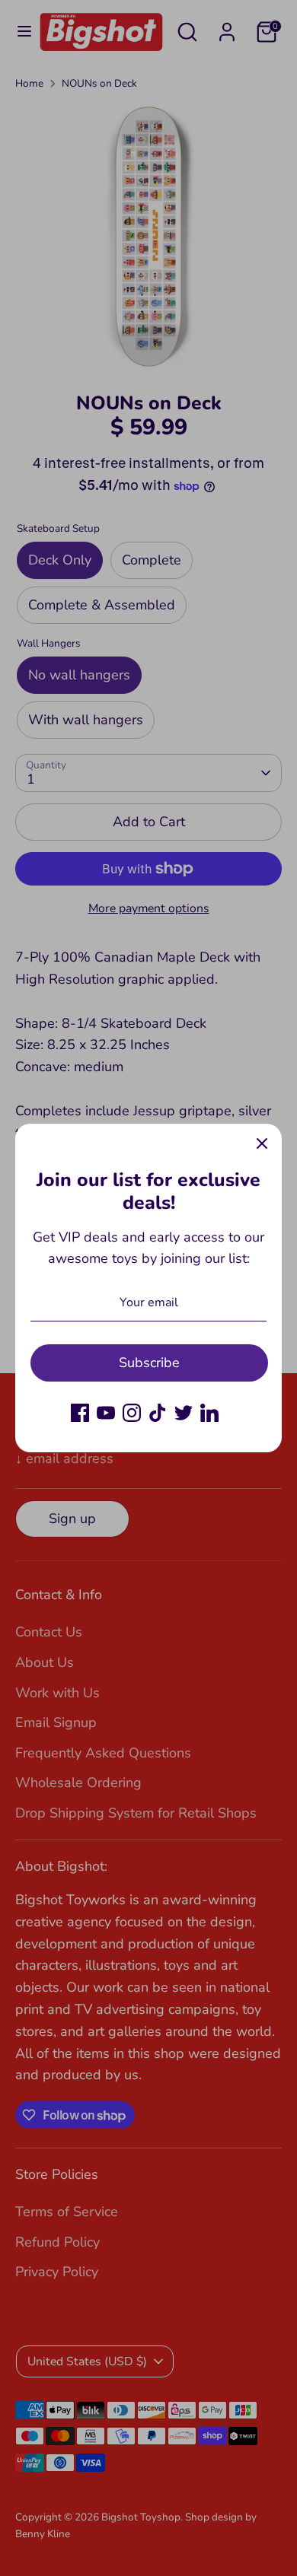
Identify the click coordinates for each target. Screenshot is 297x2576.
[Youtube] (106, 1413)
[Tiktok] (158, 1413)
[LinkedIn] (209, 1413)
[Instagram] (132, 1413)
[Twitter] (184, 1413)
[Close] (262, 1143)
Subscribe (149, 1363)
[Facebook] (80, 1413)
